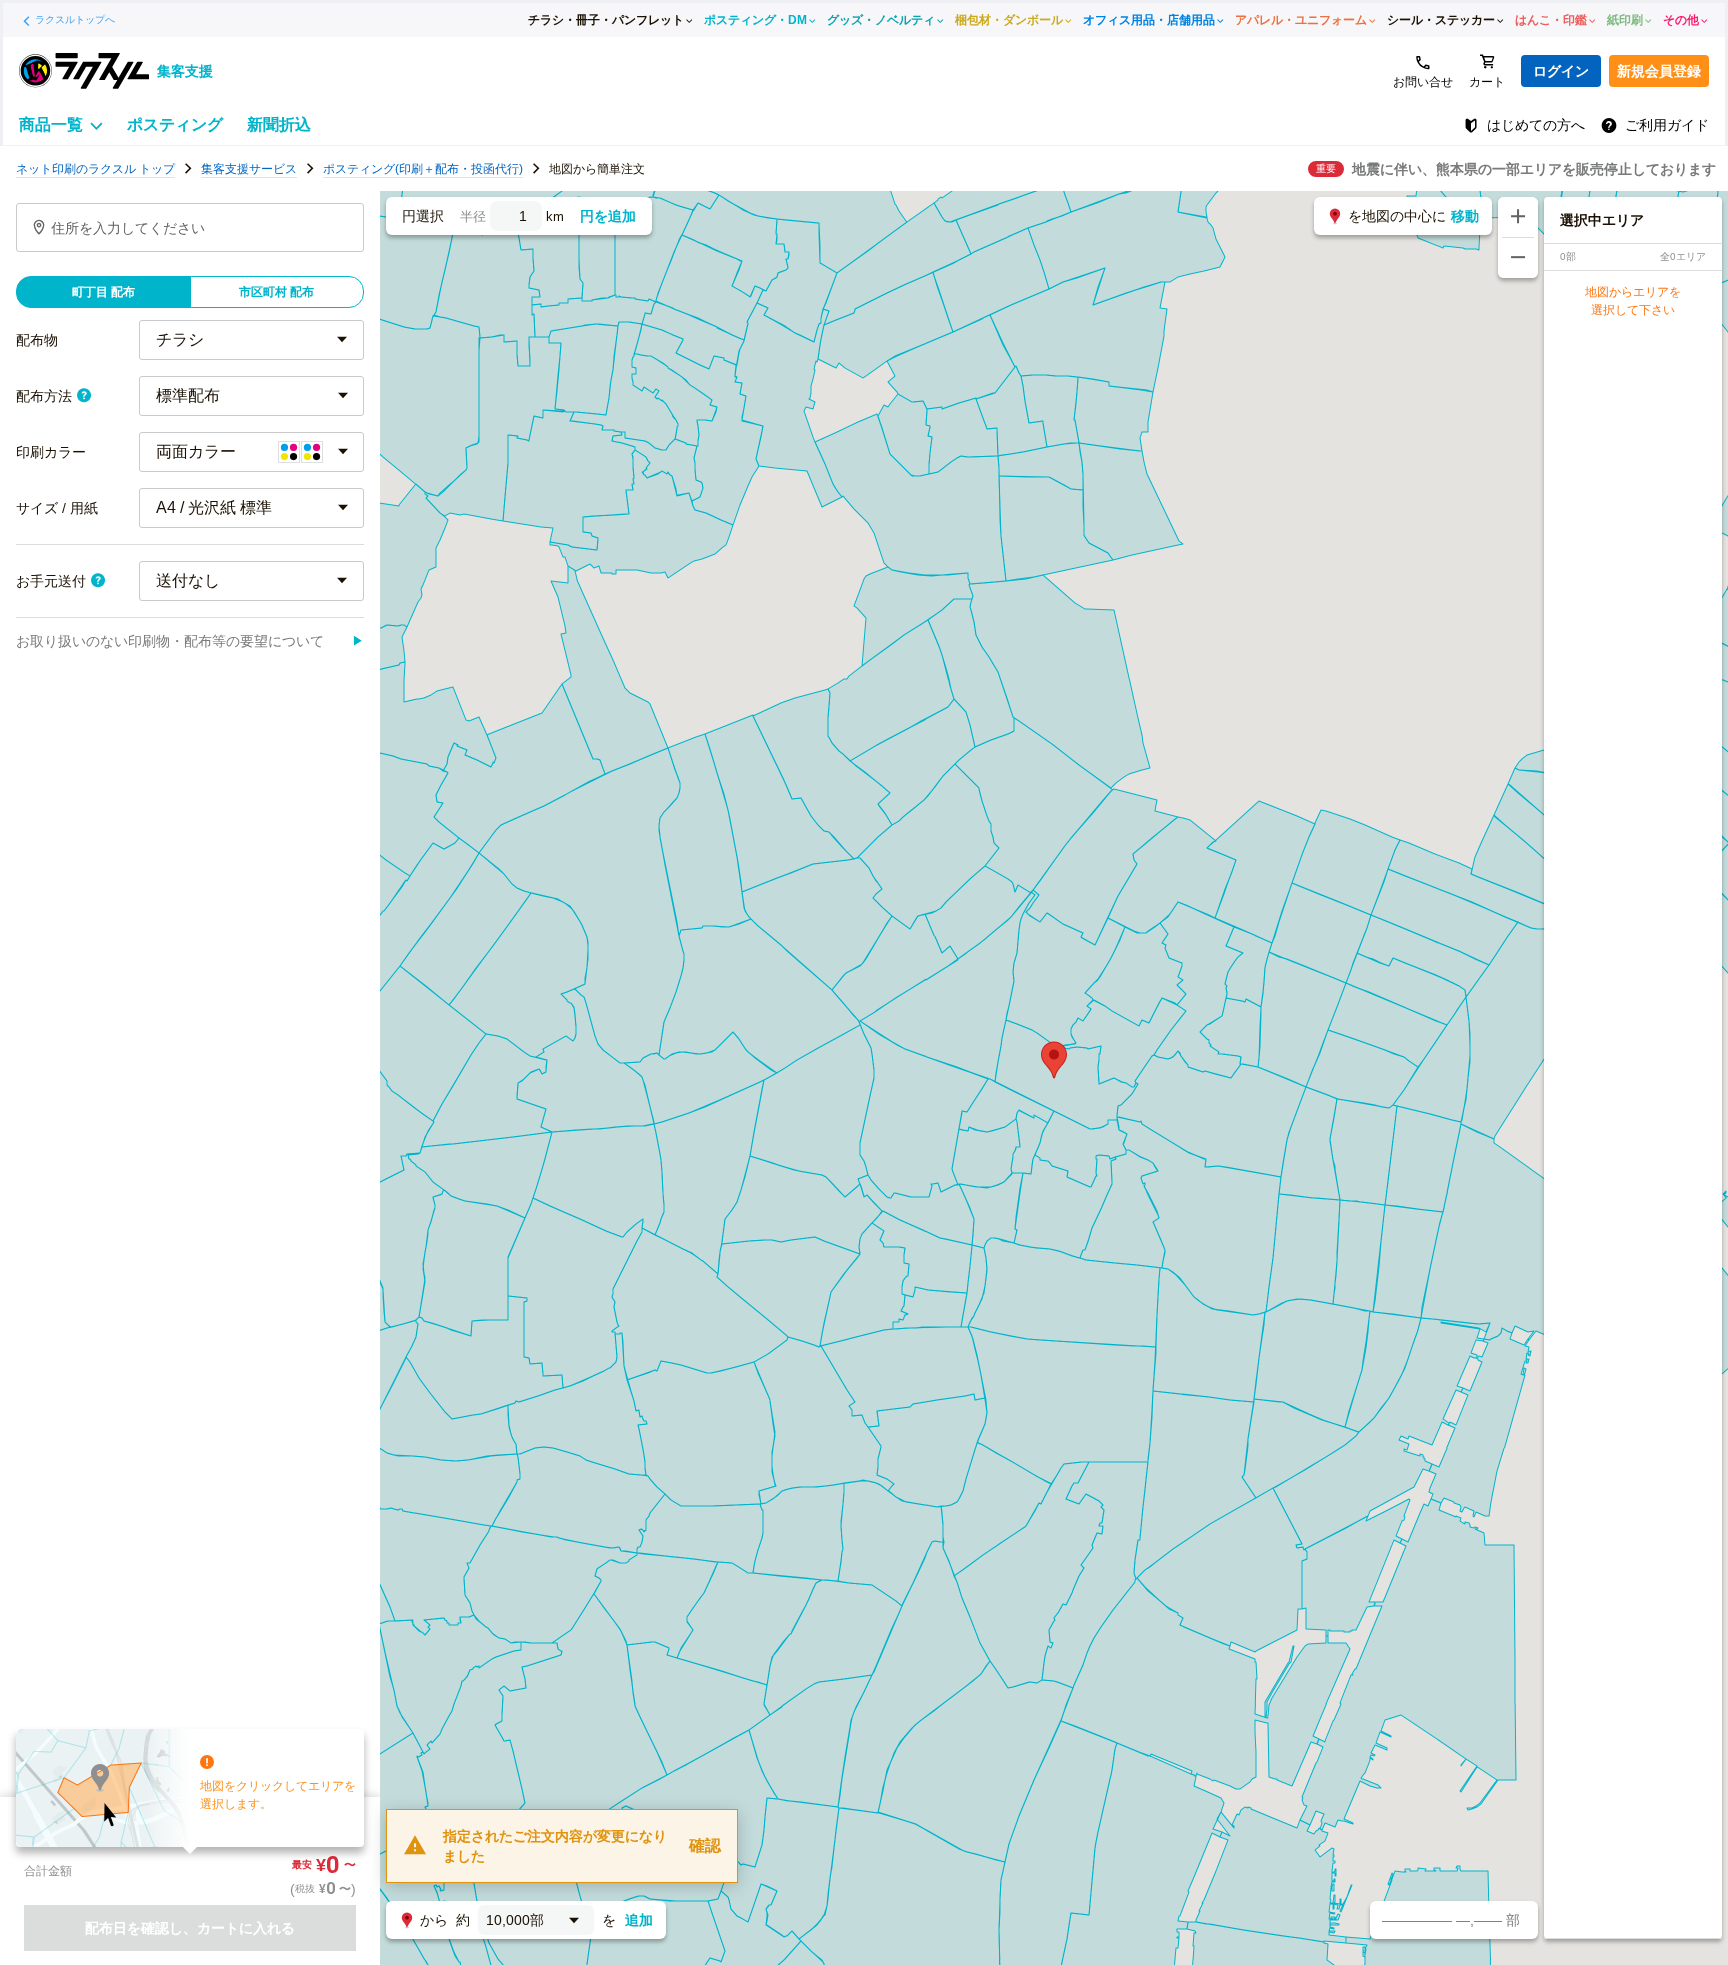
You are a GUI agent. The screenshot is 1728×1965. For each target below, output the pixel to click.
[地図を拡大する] (1518, 217)
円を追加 (608, 216)
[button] (1054, 1060)
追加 (639, 1920)
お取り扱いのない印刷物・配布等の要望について (190, 641)
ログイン (1561, 71)
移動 (1465, 216)
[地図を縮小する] (1518, 258)
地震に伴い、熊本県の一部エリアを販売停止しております (1534, 169)
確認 (705, 1845)
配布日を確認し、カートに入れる (190, 1928)
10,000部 (515, 1920)
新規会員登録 (1659, 71)
